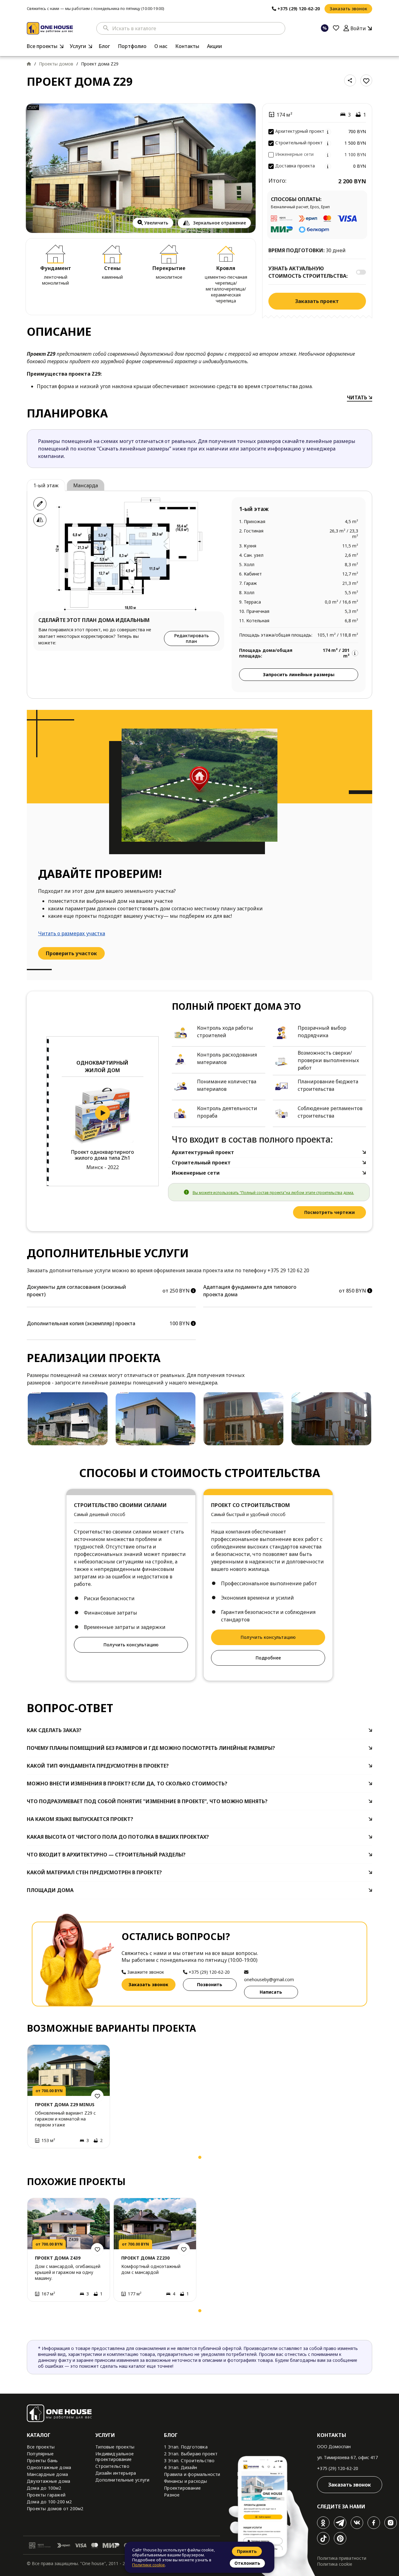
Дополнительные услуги (122, 2480)
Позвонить (210, 1984)
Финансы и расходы (185, 2481)
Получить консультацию (131, 1645)
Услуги (78, 46)
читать (358, 397)
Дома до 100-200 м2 (49, 2502)
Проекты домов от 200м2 (55, 2509)
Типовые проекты (115, 2447)
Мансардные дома (47, 2474)
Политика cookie (335, 2564)
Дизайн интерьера (116, 2473)
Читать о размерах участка (72, 933)
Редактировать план (192, 638)
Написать (271, 1992)
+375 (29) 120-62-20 (338, 2468)
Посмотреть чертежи (329, 1212)
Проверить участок (71, 953)
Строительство (112, 2466)
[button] (34, 2159)
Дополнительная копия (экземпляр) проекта (81, 1323)
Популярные (40, 2454)
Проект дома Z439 (58, 2258)
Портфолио (132, 46)
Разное (172, 2495)
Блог (104, 46)
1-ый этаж (46, 485)
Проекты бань (42, 2460)
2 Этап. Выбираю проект (191, 2454)
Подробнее (268, 1658)
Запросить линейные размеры (299, 674)
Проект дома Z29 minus (65, 2104)
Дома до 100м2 (44, 2488)
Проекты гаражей (46, 2495)
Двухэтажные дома (48, 2481)
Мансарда (86, 485)
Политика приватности (342, 2558)
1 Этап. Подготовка (186, 2447)
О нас (161, 46)
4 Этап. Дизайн (180, 2467)
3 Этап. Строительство (189, 2460)
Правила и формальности (192, 2474)
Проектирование (182, 2488)
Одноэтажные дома (49, 2467)
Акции (214, 46)
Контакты (187, 46)
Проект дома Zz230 (145, 2258)
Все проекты (42, 46)
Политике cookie (149, 2565)
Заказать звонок (348, 9)
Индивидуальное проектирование (115, 2456)
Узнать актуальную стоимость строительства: (308, 272)
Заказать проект (317, 301)
